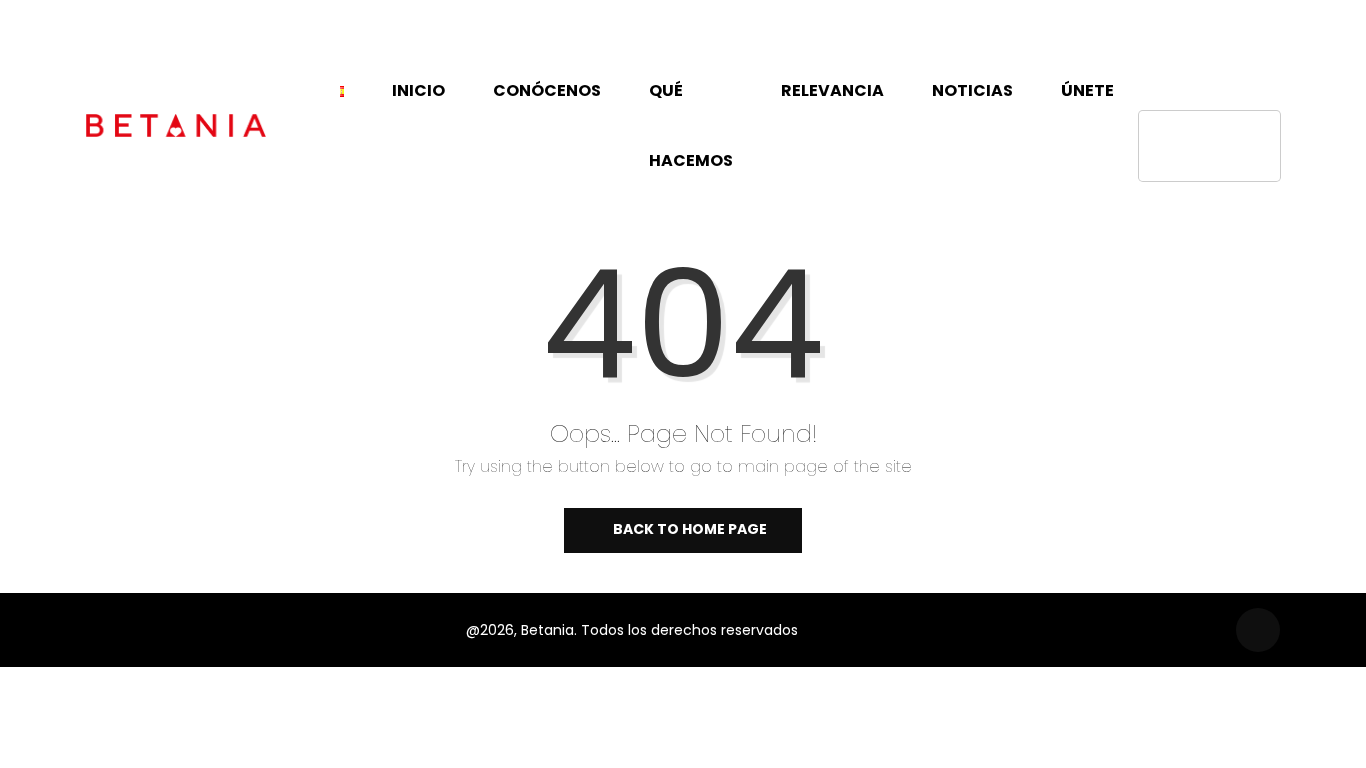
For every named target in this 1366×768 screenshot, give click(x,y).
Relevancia (832, 90)
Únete (1087, 90)
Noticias (972, 90)
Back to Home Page (688, 529)
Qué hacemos (691, 125)
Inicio (418, 90)
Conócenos (547, 90)
